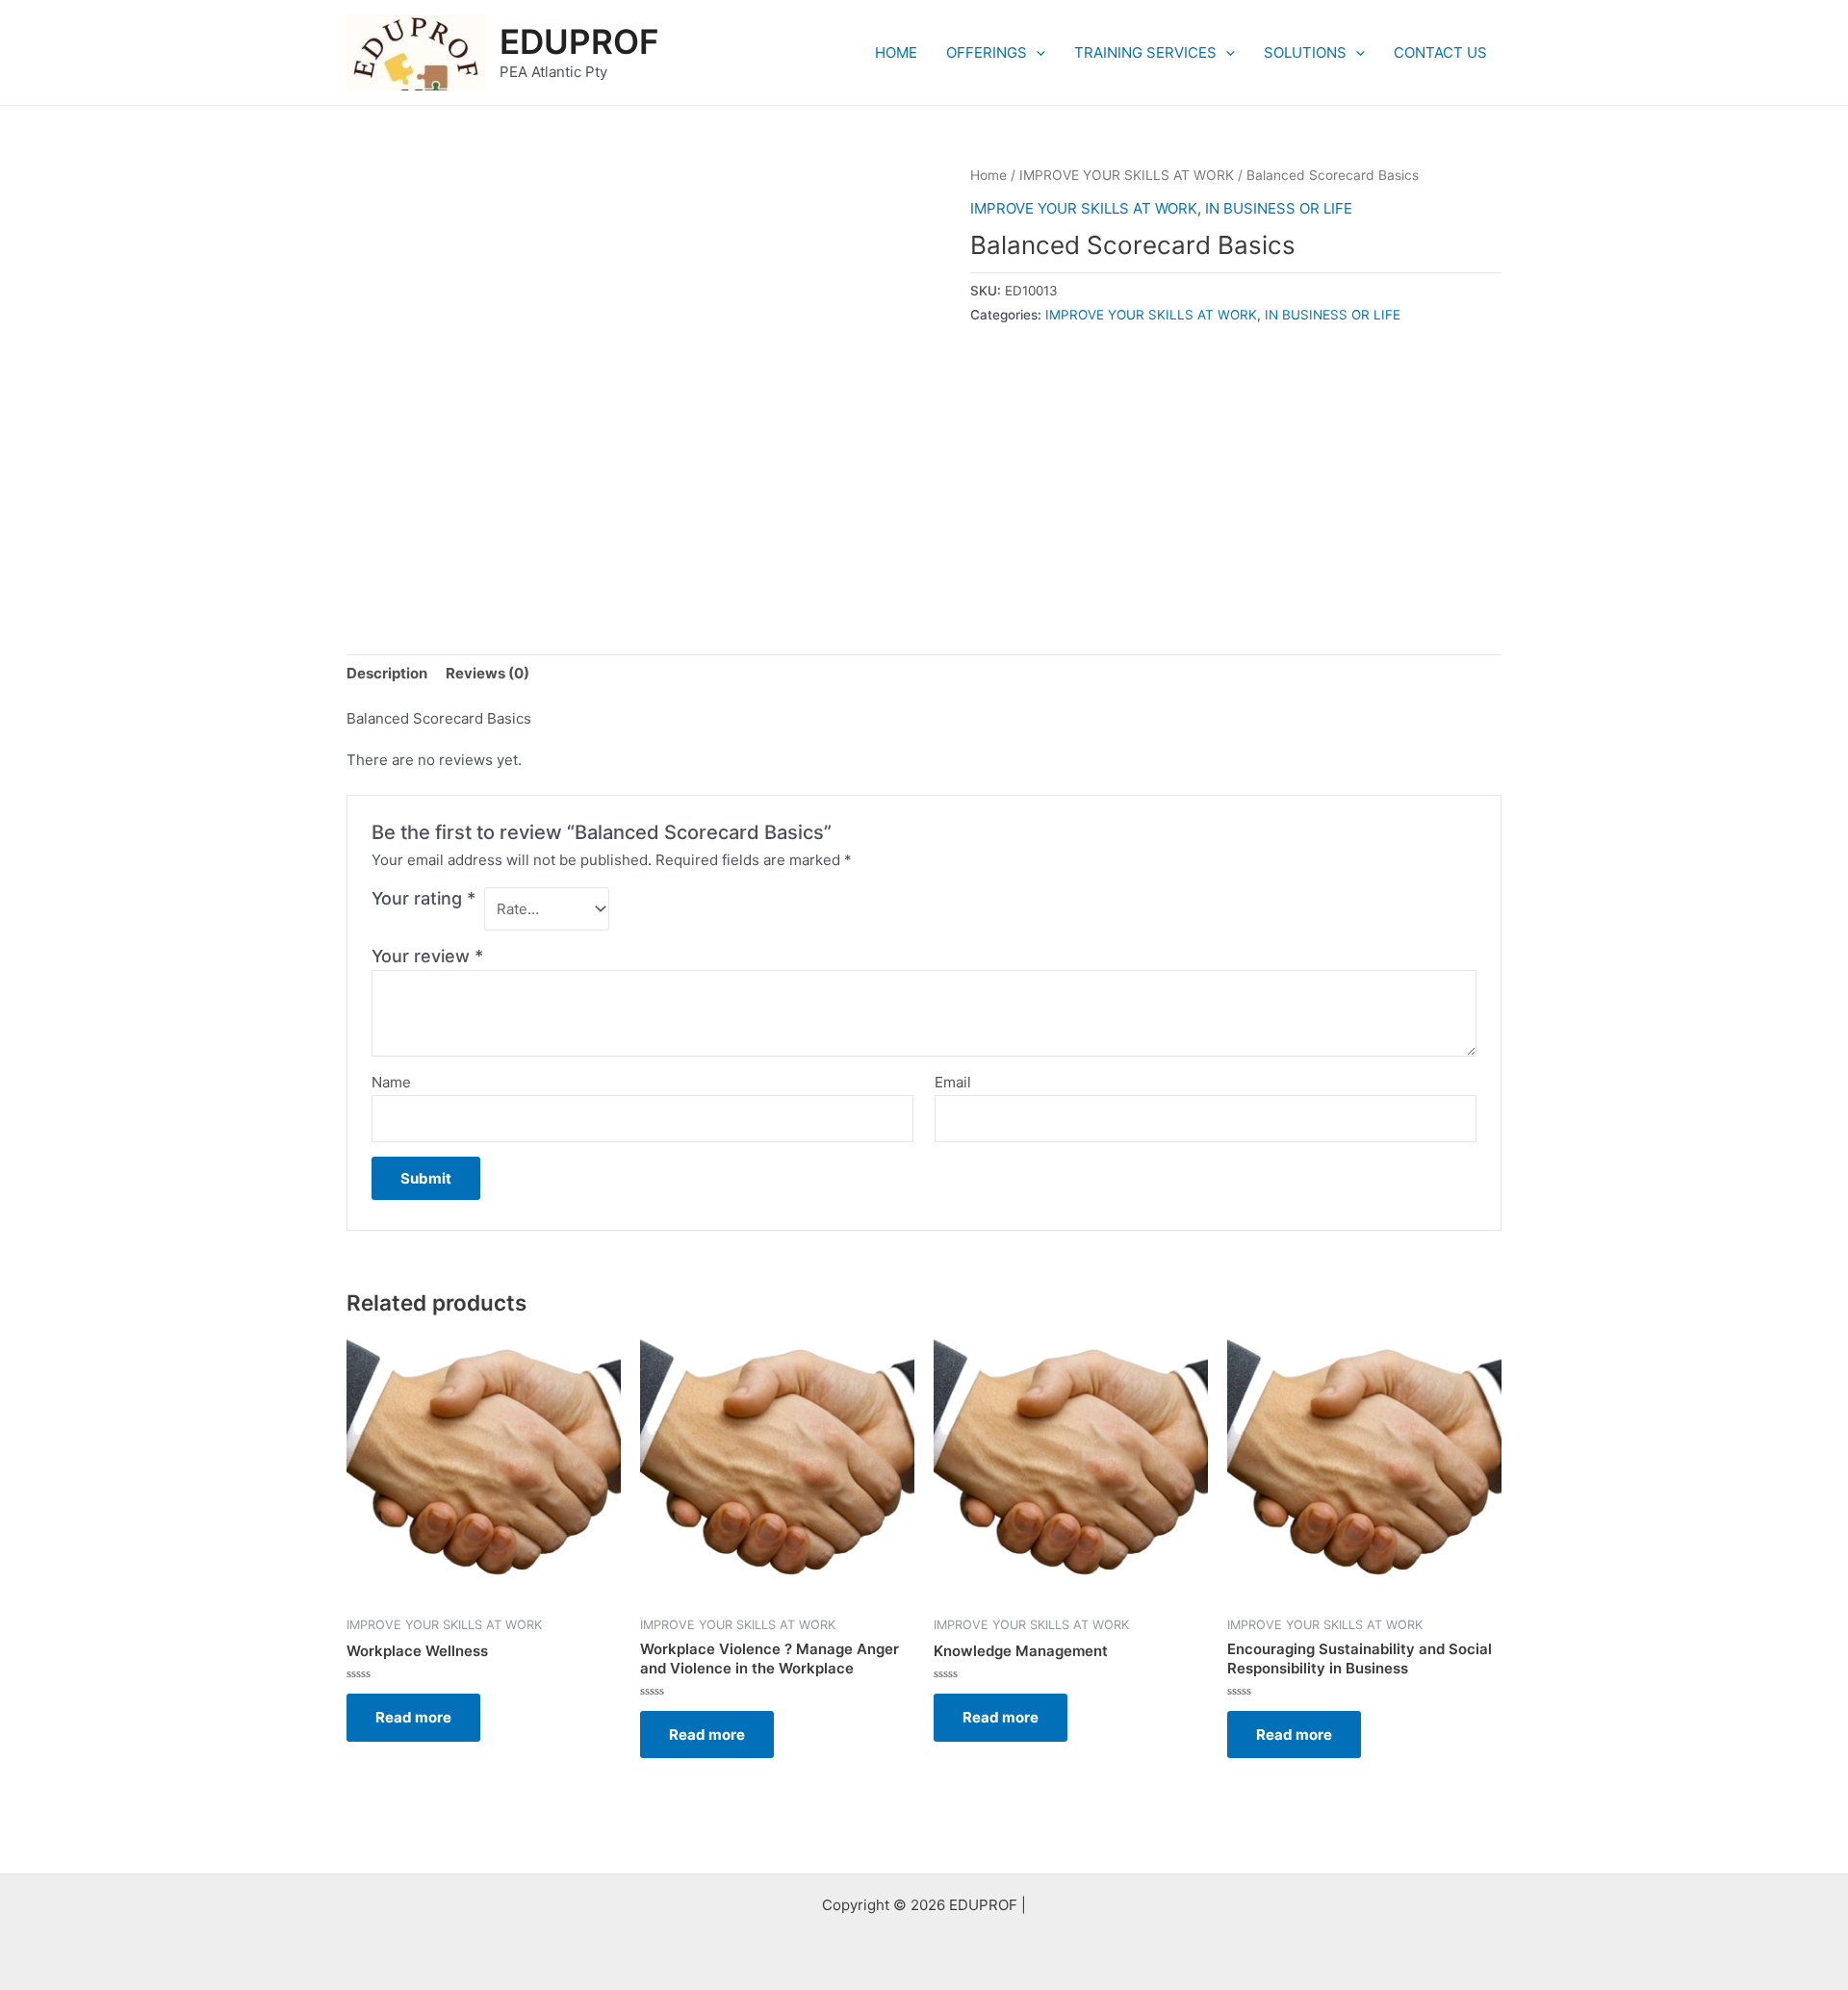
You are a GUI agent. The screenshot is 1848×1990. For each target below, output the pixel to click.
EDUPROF (579, 41)
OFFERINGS (987, 52)
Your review (427, 956)
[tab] (387, 674)
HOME (896, 52)
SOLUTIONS (1305, 52)
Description (387, 673)
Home (988, 175)
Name (391, 1082)
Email (953, 1082)
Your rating (423, 898)
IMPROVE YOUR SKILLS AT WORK (1127, 175)
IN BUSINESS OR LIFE (1279, 208)
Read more (413, 1717)
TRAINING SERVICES (1145, 52)
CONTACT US (1440, 52)
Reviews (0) (488, 673)
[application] (1036, 53)
